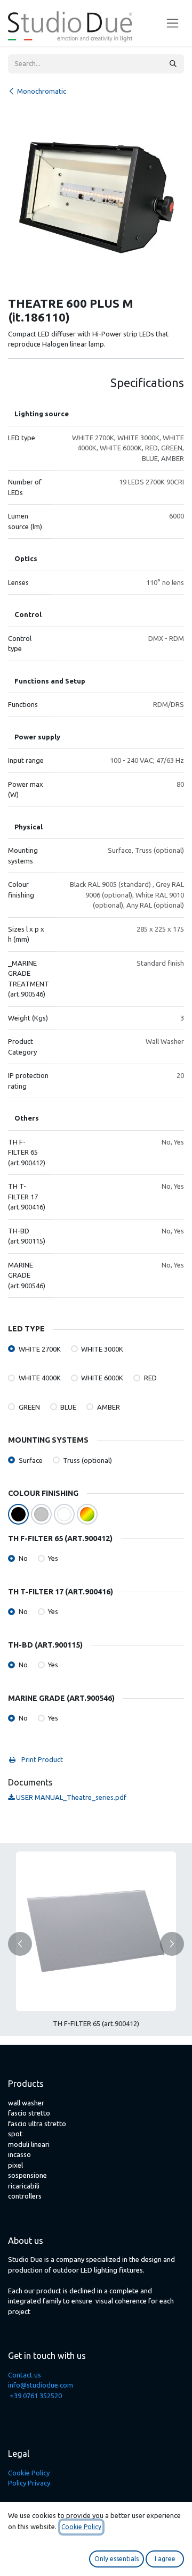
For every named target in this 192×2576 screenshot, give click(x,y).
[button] (20, 1944)
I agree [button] (165, 2559)
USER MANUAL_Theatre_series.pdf (70, 1797)
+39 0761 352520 (36, 2396)
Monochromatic (42, 91)
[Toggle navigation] (173, 23)
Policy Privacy (29, 2483)
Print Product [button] (41, 1759)
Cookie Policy (29, 2473)
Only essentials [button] (117, 2559)
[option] (96, 1944)
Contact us (25, 2375)
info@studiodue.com (41, 2385)
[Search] (173, 64)
